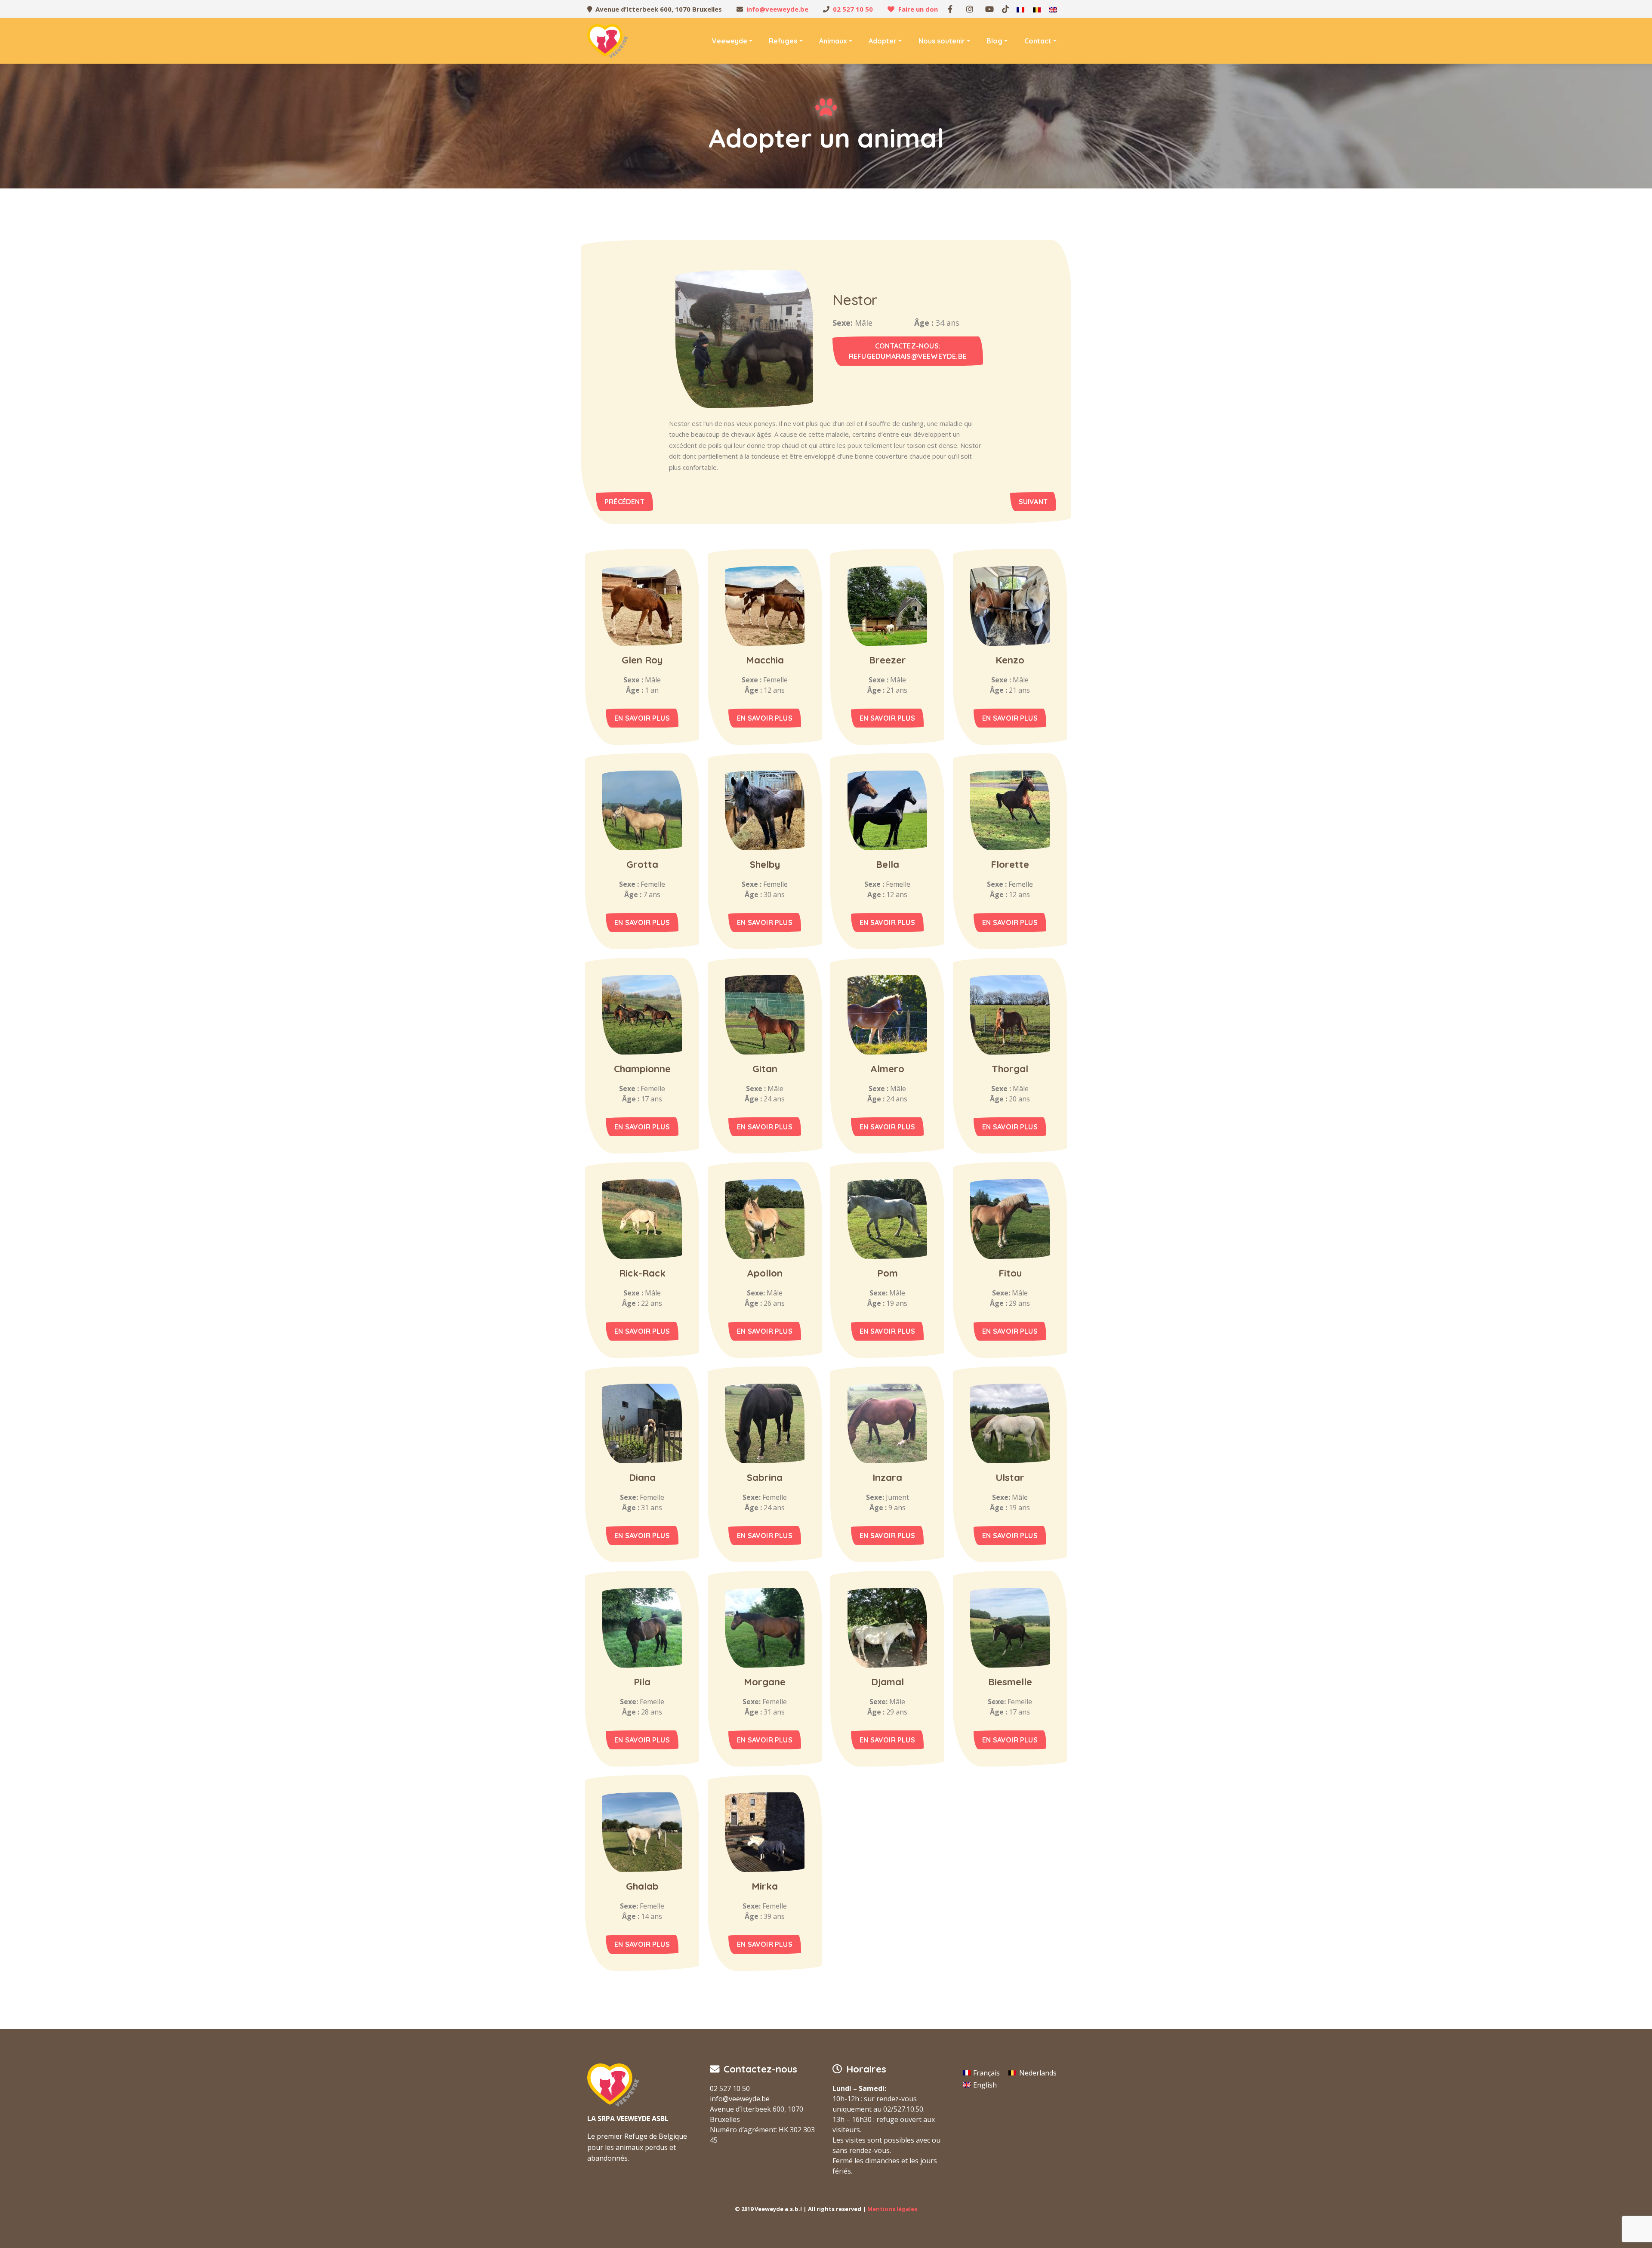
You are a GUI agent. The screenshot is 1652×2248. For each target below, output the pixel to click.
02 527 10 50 (853, 9)
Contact (1038, 41)
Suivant (1033, 502)
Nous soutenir (942, 41)
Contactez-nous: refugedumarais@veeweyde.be (908, 351)
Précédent (624, 502)
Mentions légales (892, 2209)
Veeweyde (730, 41)
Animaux (833, 41)
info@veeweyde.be (777, 9)
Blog (994, 41)
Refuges (783, 41)
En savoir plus (642, 718)
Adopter (883, 41)
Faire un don (918, 9)
